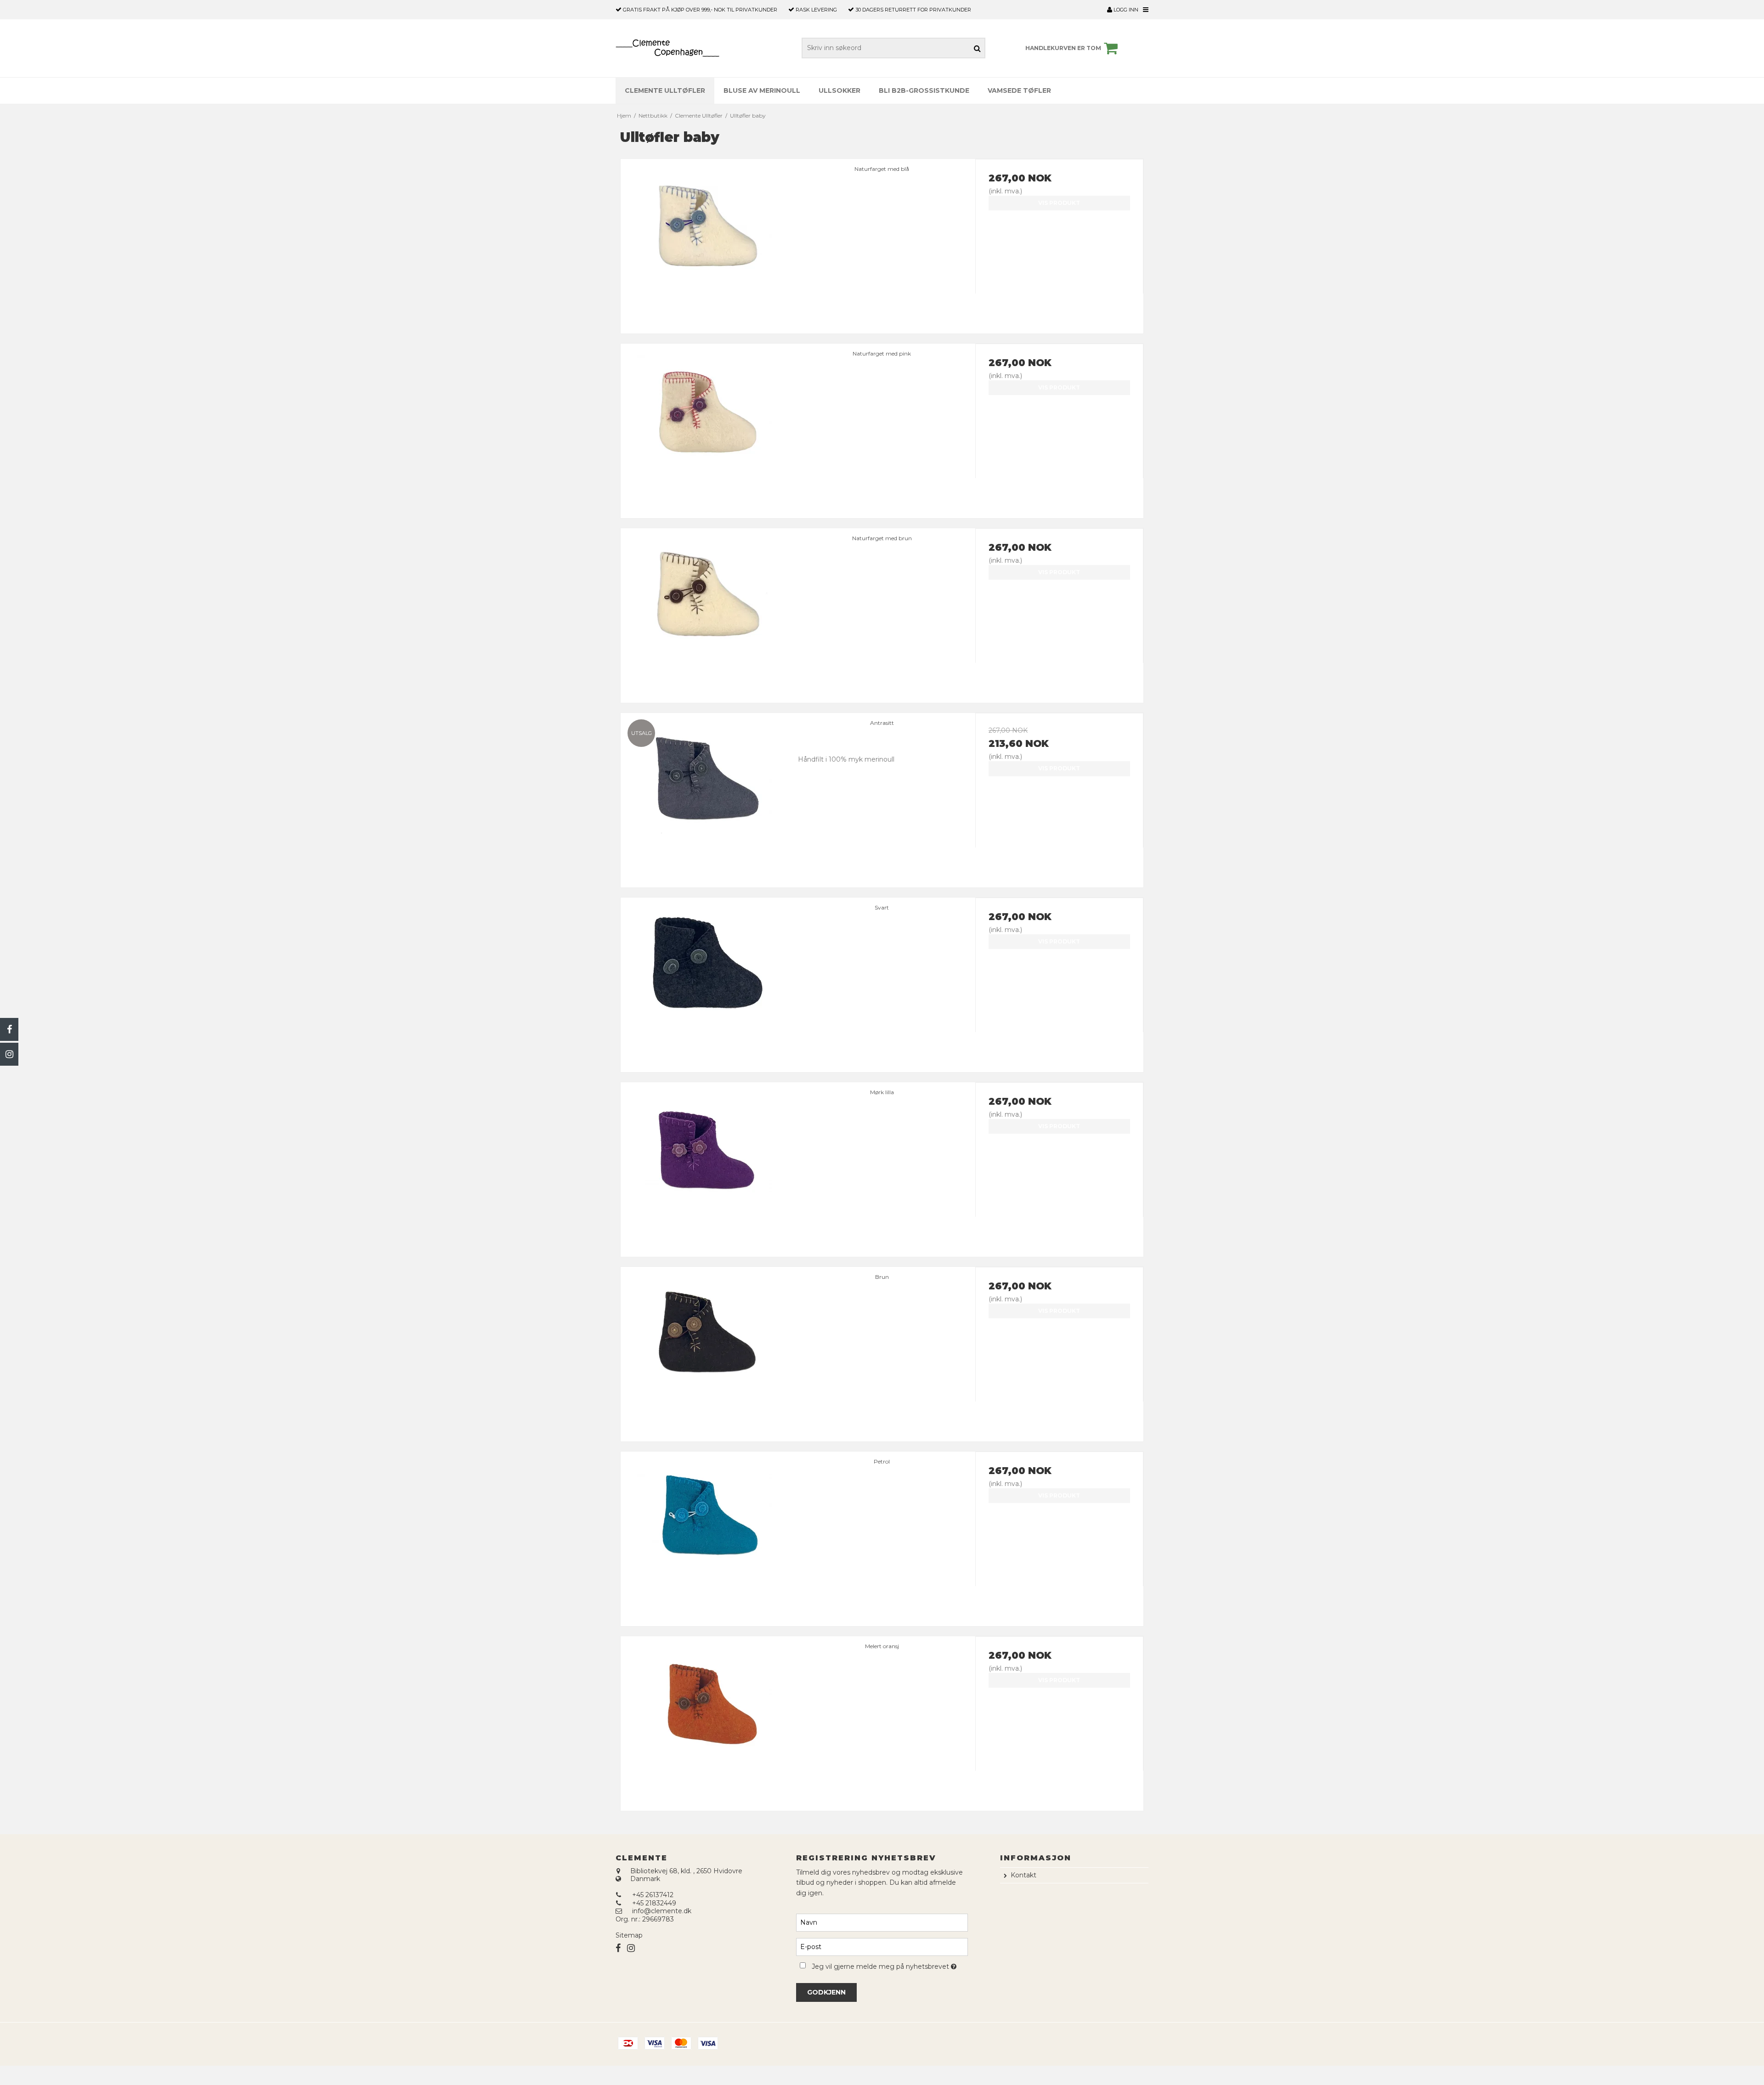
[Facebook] (9, 1029)
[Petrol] (705, 1536)
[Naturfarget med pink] (705, 428)
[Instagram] (9, 1054)
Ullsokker (840, 90)
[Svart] (705, 982)
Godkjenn (826, 1992)
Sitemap (629, 1935)
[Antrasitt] (705, 797)
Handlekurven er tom (1063, 48)
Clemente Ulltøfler (665, 90)
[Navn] (882, 1922)
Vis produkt (1059, 203)
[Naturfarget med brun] (705, 612)
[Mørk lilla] (705, 1166)
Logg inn (1125, 10)
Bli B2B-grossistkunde (924, 90)
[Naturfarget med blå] (705, 243)
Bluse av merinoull (762, 90)
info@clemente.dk (662, 1911)
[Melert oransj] (705, 1720)
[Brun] (705, 1351)
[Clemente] (667, 48)
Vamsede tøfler (1019, 90)
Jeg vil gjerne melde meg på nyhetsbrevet (890, 1965)
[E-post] (882, 1946)
